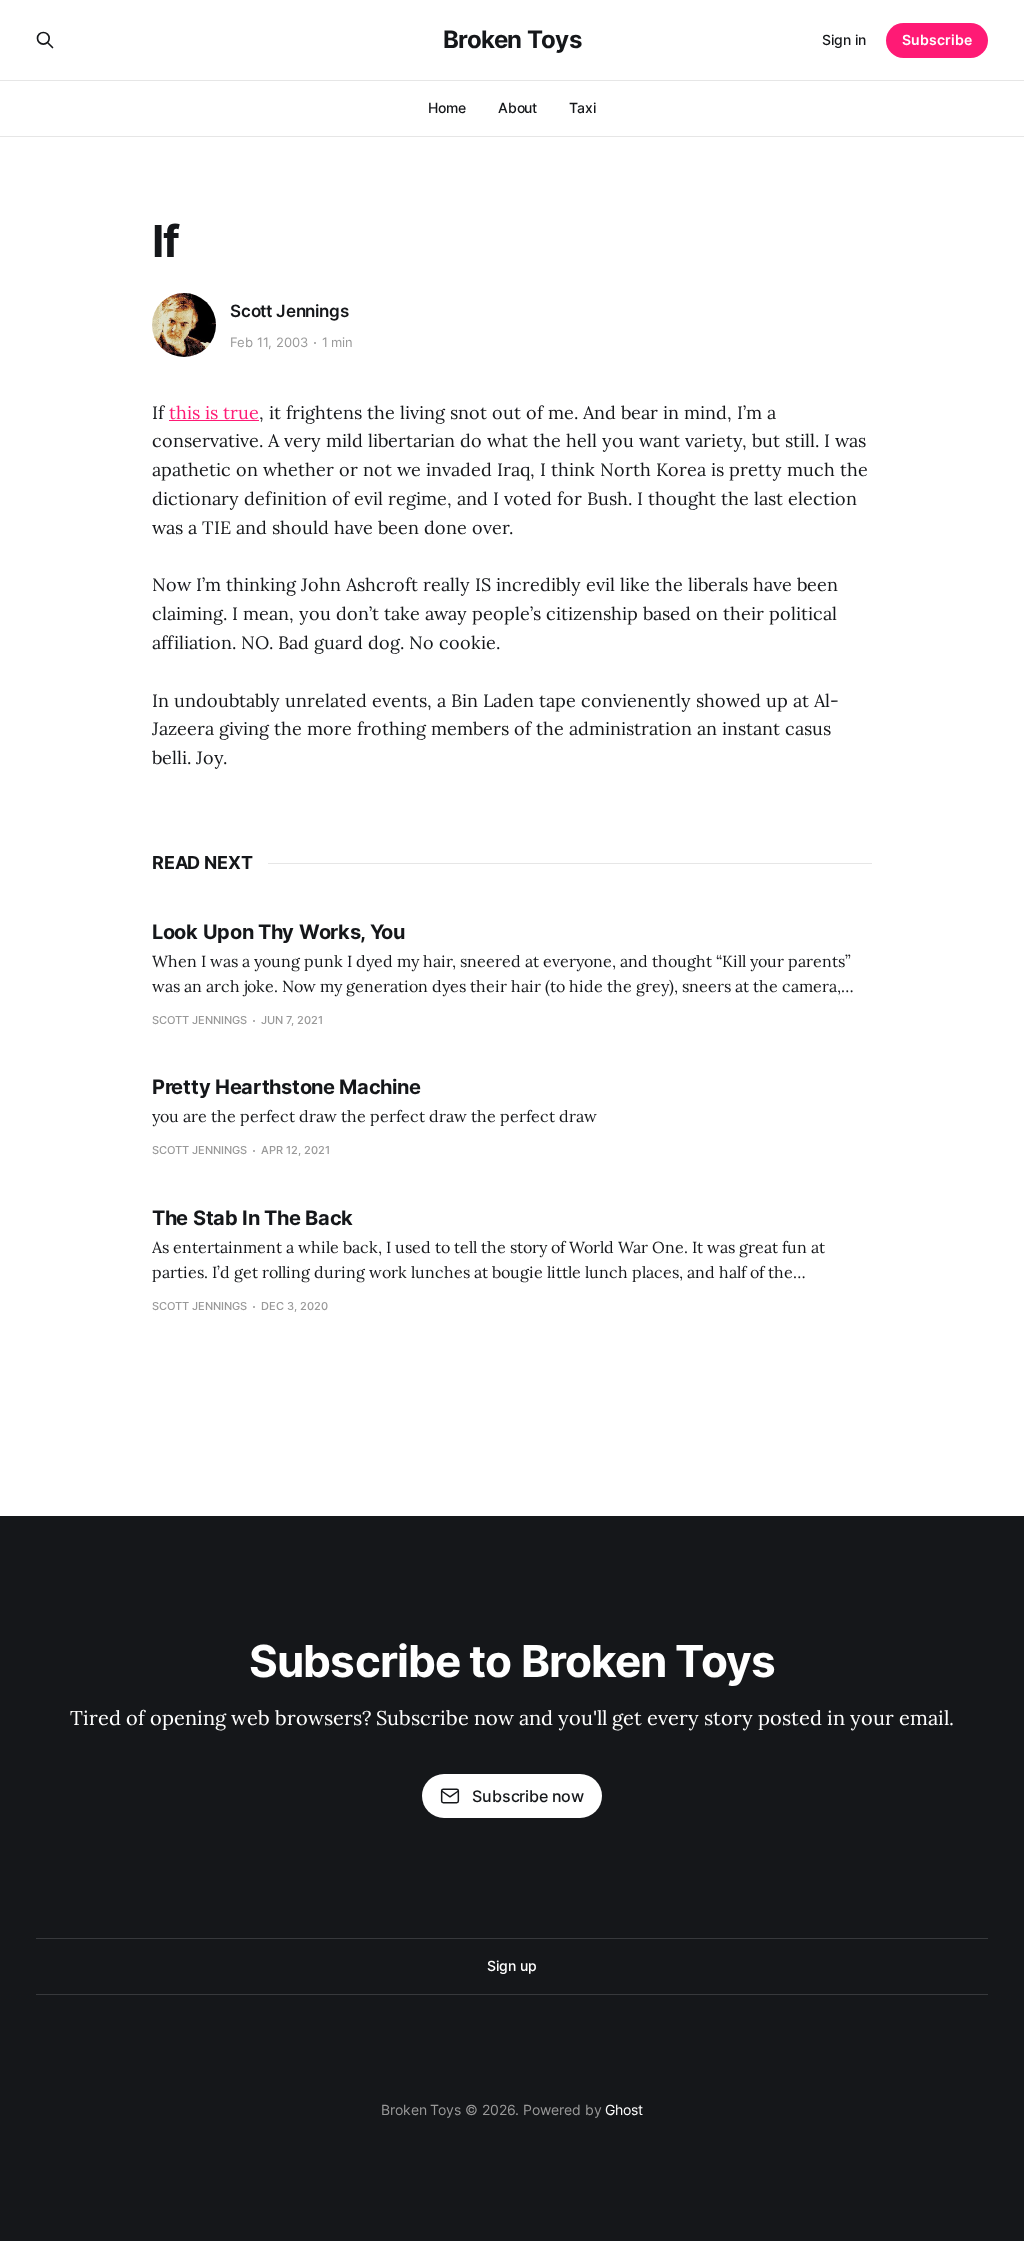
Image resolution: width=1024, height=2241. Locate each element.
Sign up (511, 1965)
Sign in (844, 39)
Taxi (582, 107)
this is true (214, 412)
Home (447, 107)
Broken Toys (512, 40)
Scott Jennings (289, 311)
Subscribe (937, 39)
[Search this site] (45, 40)
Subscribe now (528, 1796)
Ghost (624, 2109)
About (518, 107)
